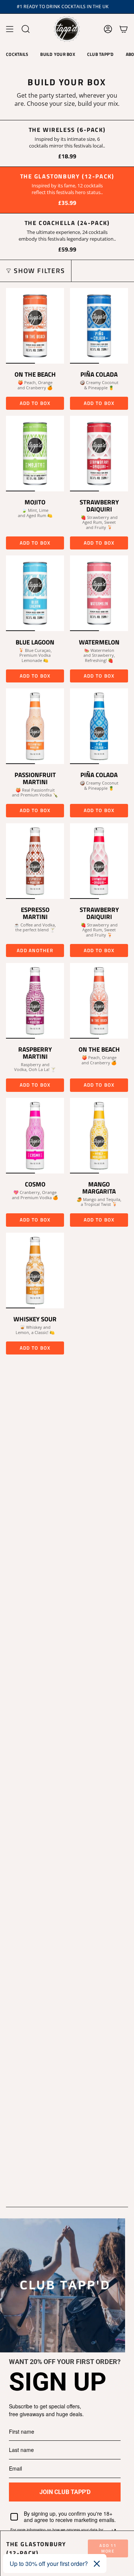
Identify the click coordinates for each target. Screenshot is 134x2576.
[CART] (124, 29)
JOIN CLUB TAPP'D (65, 2492)
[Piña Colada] (99, 326)
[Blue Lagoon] (35, 593)
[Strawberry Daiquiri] (99, 454)
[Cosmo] (35, 1136)
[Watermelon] (99, 593)
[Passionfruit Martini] (35, 726)
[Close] (97, 2564)
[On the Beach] (35, 326)
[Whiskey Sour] (35, 1270)
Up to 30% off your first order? (49, 2564)
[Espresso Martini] (35, 861)
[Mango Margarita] (99, 1136)
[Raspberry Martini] (35, 1001)
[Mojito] (35, 454)
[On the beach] (99, 1001)
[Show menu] (10, 29)
